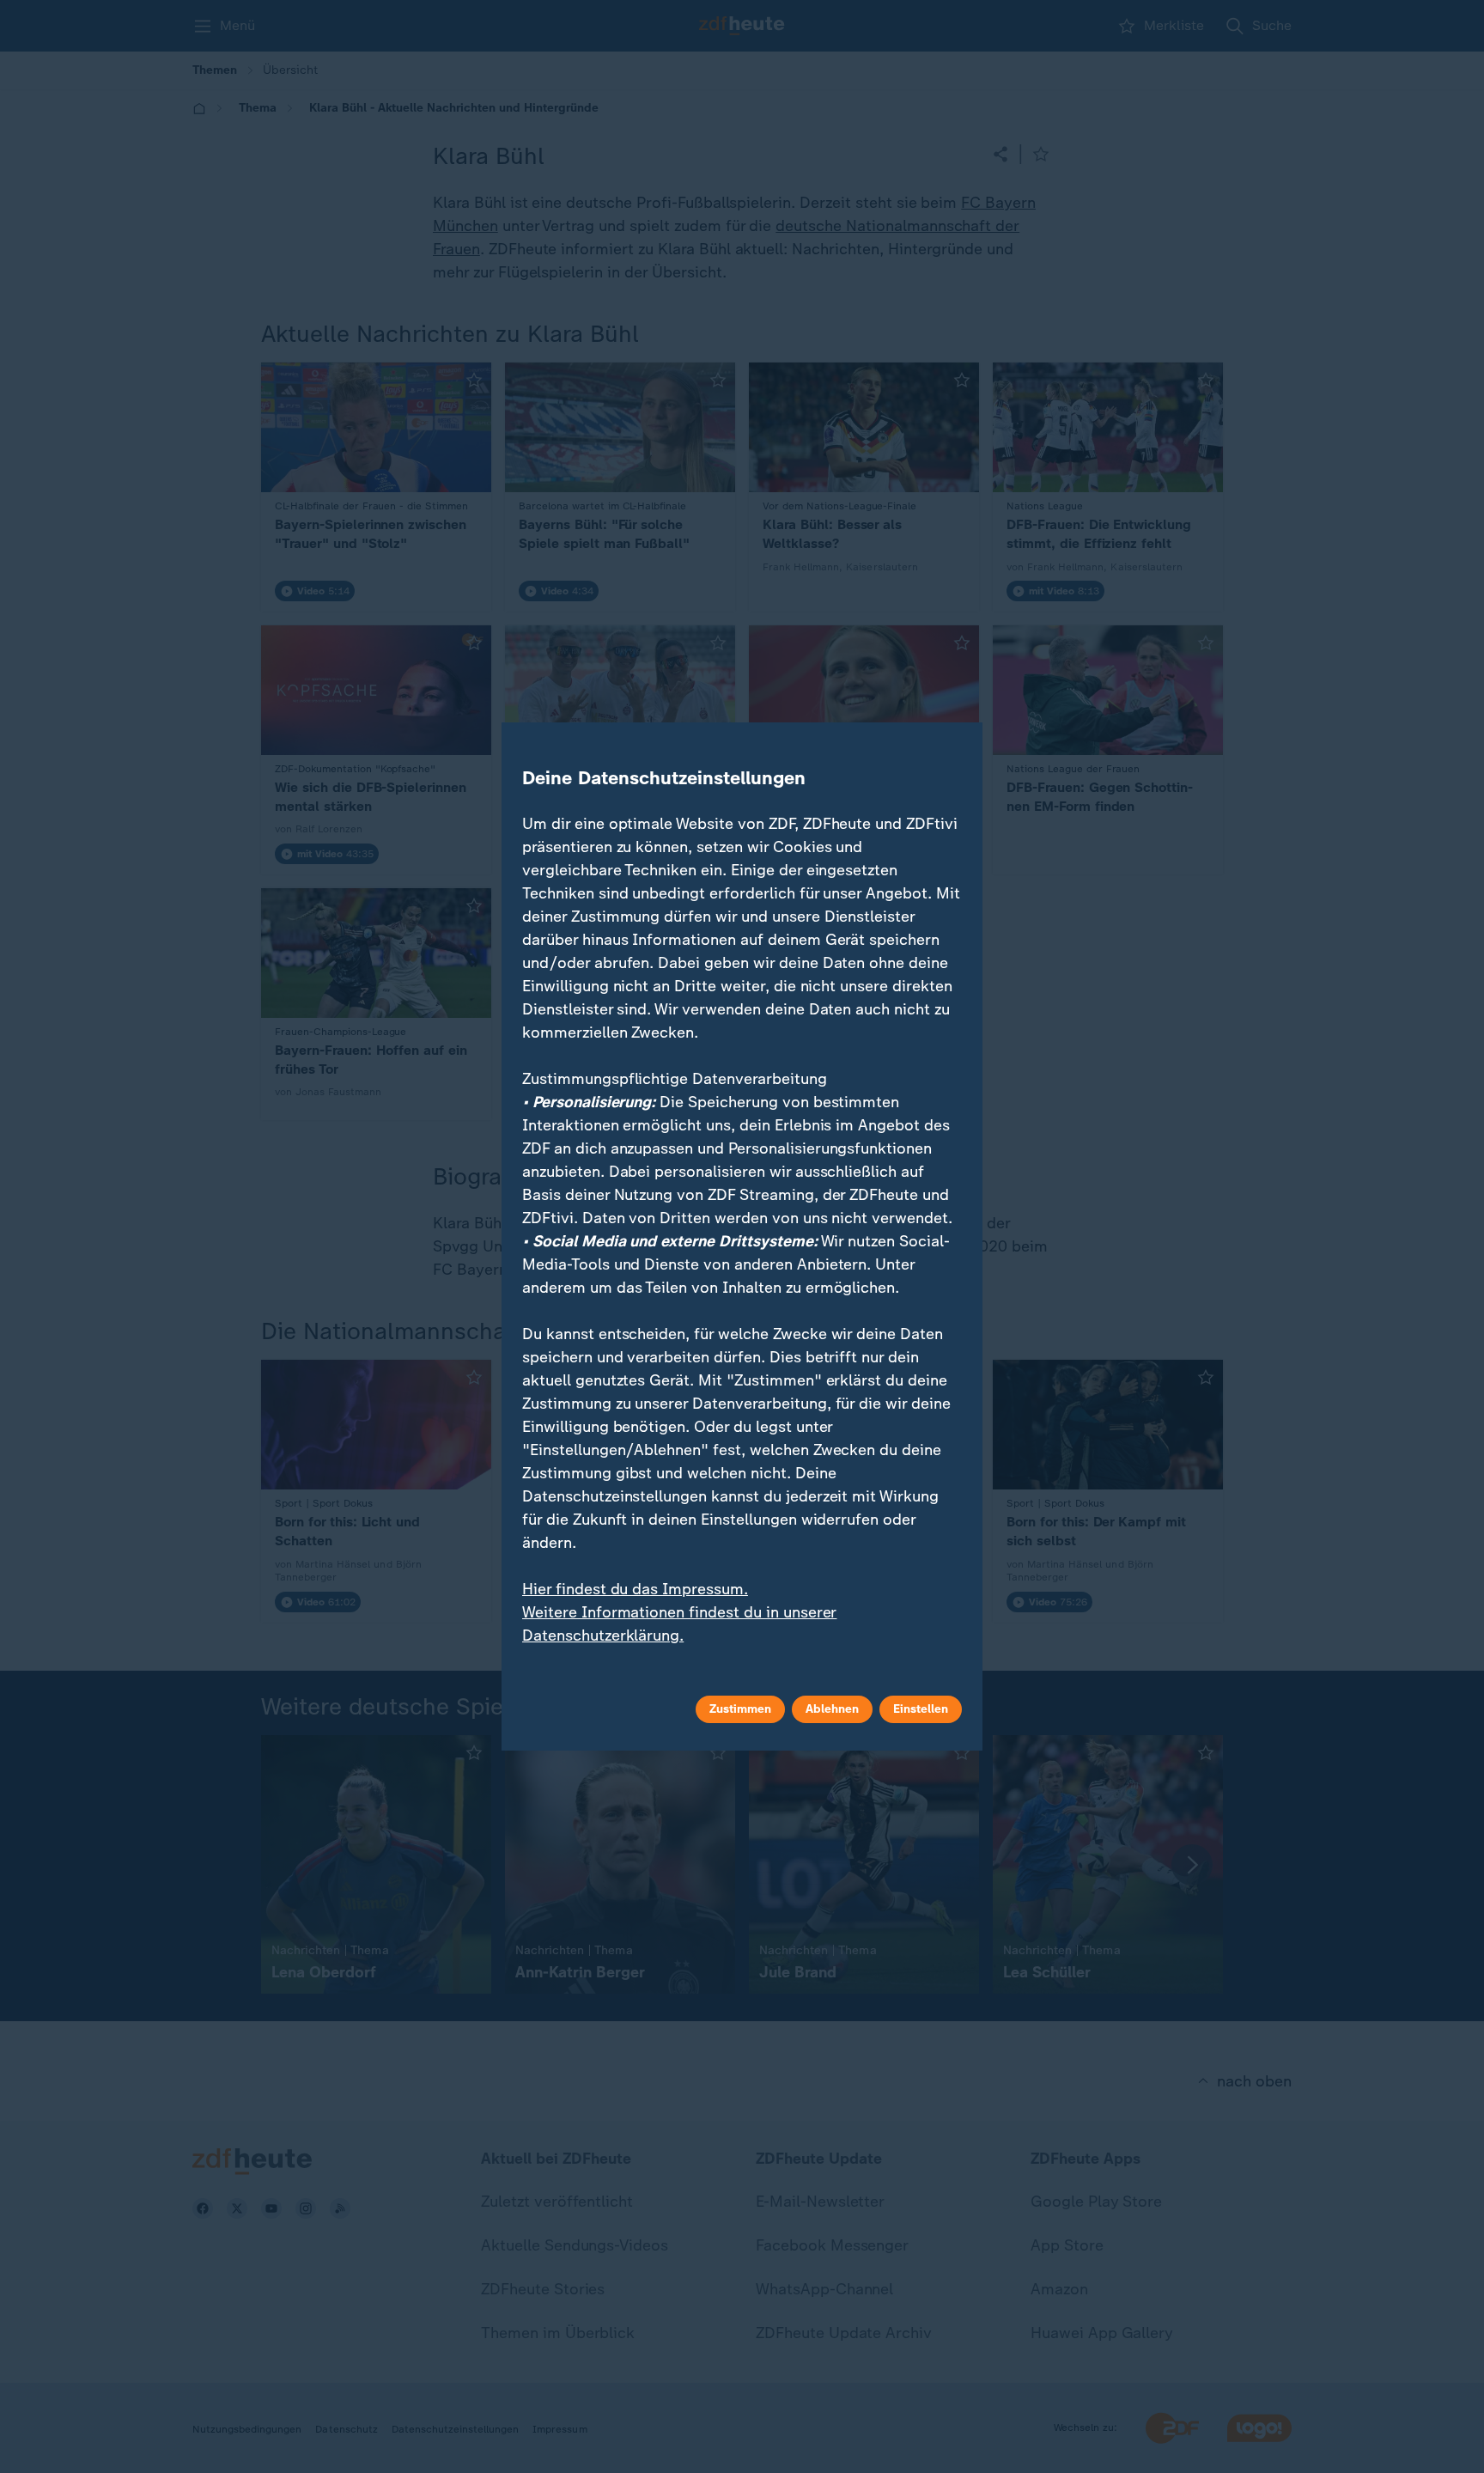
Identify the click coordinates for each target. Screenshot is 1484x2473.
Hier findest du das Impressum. (635, 1589)
